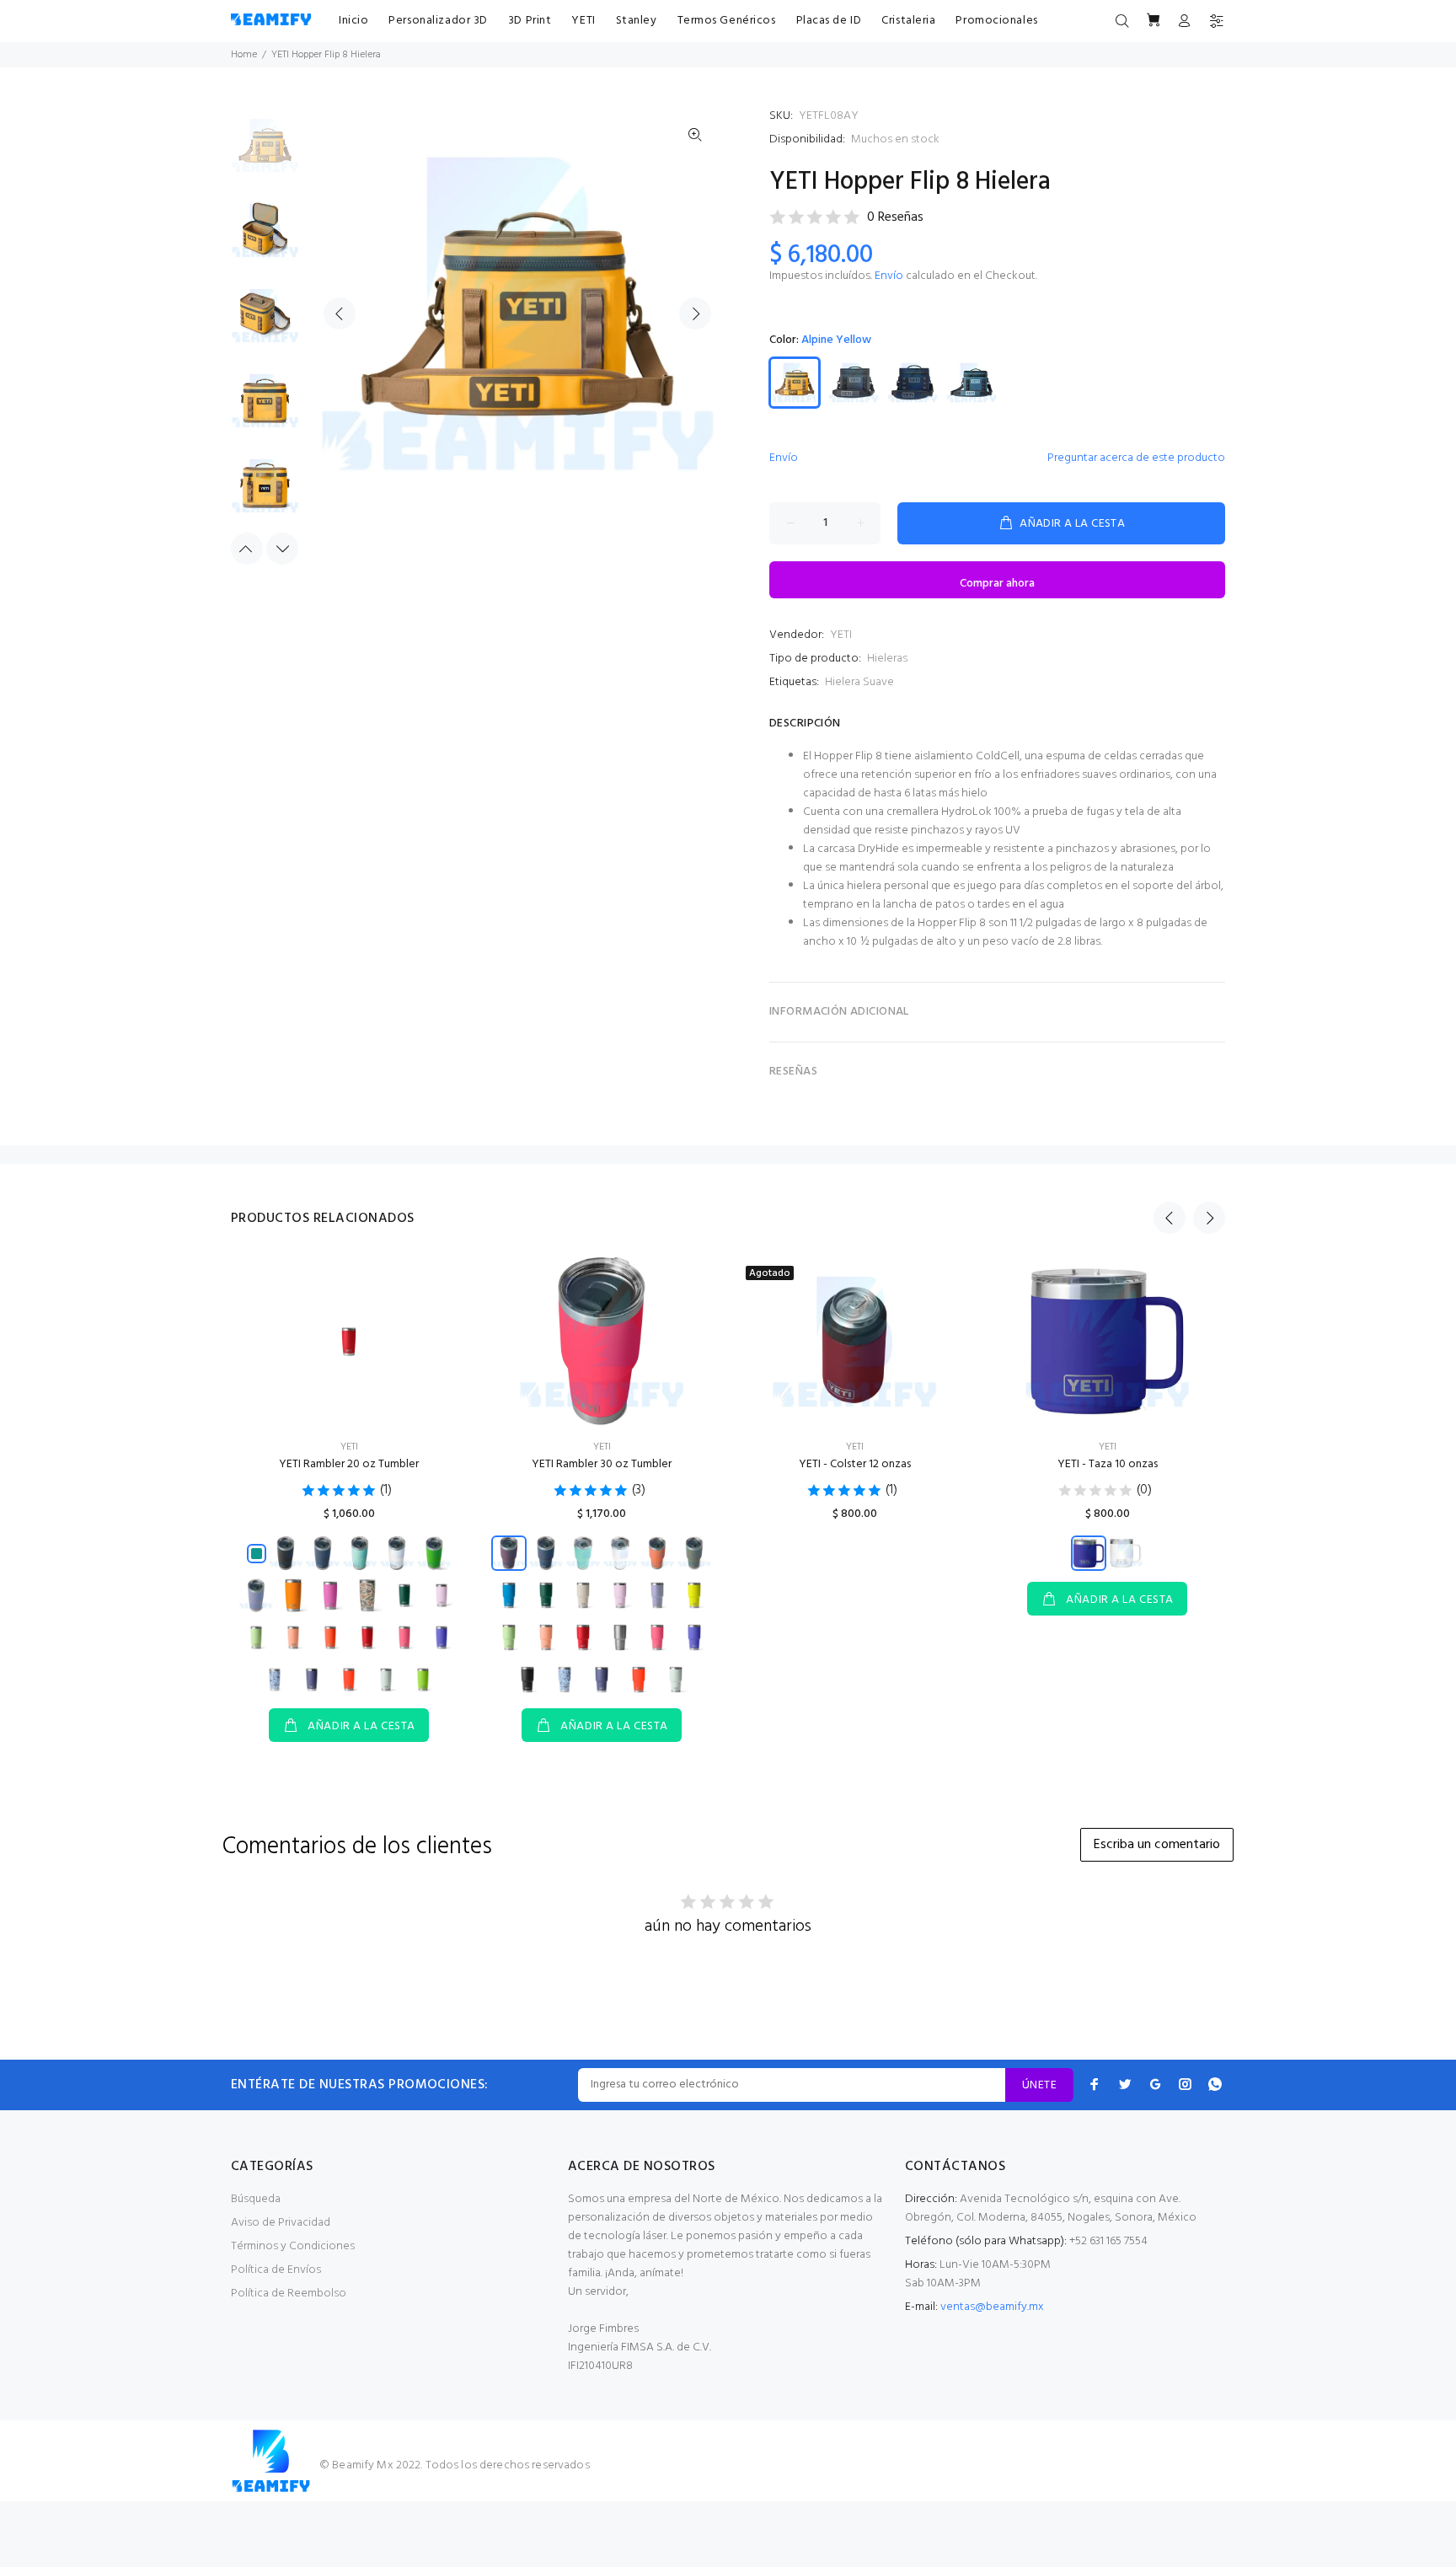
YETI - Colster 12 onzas (855, 1464)
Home (244, 55)
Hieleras (887, 659)
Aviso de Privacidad (281, 2223)
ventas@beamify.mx (992, 2307)
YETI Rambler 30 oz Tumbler (602, 1464)
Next (695, 314)
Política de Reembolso (289, 2294)
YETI (841, 635)
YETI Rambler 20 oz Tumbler (349, 1464)
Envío (889, 276)
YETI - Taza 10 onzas (1108, 1464)
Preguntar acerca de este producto (1136, 458)
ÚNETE (1039, 2085)
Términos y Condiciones (293, 2246)
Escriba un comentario (1157, 1845)
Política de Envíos (276, 2270)
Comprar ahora (997, 584)
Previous (340, 314)
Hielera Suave (859, 682)
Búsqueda (256, 2199)
